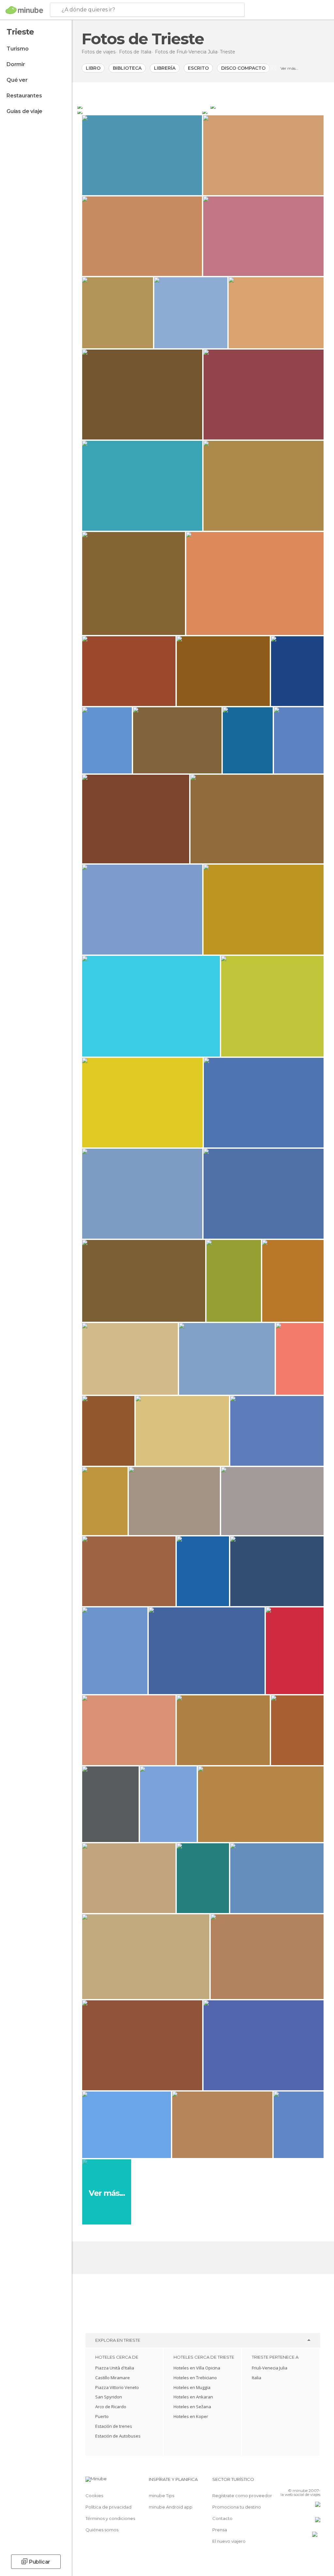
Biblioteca (127, 68)
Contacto (222, 2518)
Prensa (220, 2530)
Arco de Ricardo (111, 2407)
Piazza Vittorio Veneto (117, 2387)
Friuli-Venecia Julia (270, 2368)
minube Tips (161, 2496)
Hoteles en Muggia (192, 2387)
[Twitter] (299, 2481)
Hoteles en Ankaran (193, 2397)
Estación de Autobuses (118, 2436)
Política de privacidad (108, 2507)
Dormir (16, 64)
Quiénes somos (102, 2530)
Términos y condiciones (110, 2518)
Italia (257, 2378)
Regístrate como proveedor (242, 2496)
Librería (165, 68)
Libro (93, 68)
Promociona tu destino (237, 2507)
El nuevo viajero (229, 2541)
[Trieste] (143, 106)
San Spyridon (109, 2397)
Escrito (198, 68)
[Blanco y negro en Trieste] (265, 111)
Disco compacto (243, 68)
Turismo (18, 49)
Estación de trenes (114, 2426)
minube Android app (171, 2507)
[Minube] (24, 10)
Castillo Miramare (113, 2378)
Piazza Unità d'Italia (115, 2368)
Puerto (102, 2416)
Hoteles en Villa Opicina (197, 2368)
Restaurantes (24, 96)
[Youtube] (316, 2481)
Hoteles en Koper (191, 2416)
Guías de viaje (24, 111)
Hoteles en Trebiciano (195, 2378)
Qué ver (17, 80)
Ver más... (289, 68)
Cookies (94, 2496)
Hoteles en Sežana (192, 2407)
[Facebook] (291, 2481)
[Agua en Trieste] (269, 106)
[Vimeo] (308, 2481)
